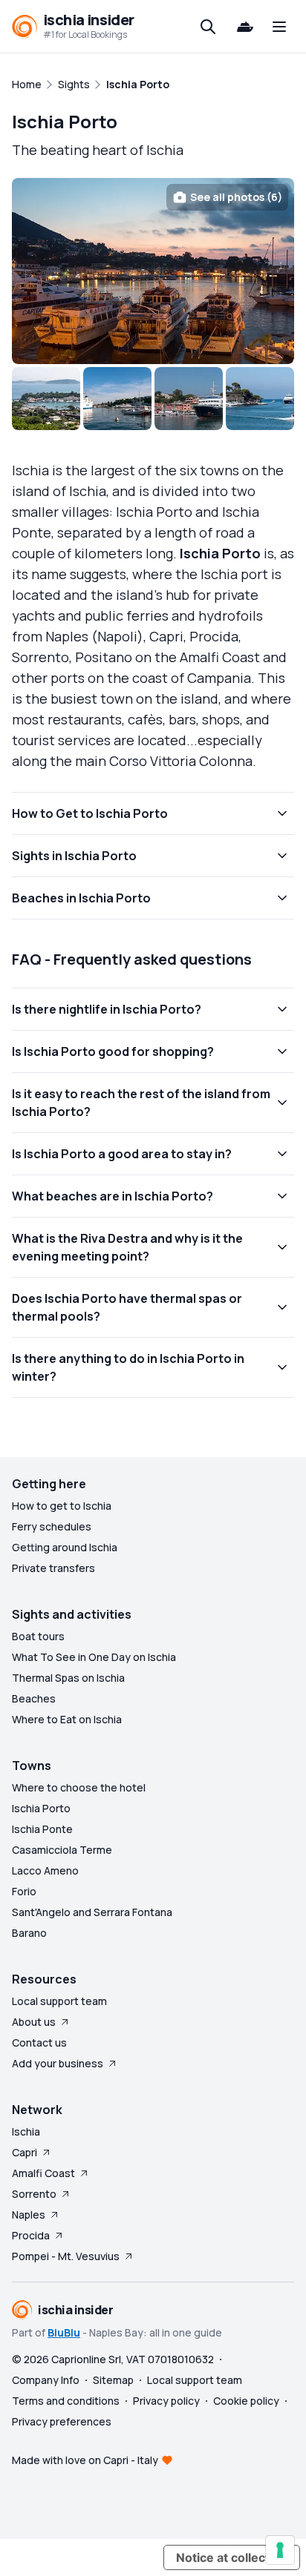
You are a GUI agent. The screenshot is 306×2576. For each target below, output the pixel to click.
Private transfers (53, 1568)
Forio (24, 1891)
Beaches (34, 1698)
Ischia (26, 2131)
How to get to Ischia (62, 1506)
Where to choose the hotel (79, 1787)
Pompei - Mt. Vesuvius (66, 2256)
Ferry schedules (52, 1526)
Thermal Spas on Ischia (68, 1678)
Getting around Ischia (65, 1547)
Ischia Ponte (42, 1829)
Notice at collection (232, 2557)
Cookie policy (246, 2401)
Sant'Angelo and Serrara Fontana (92, 1912)
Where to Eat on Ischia (67, 1719)
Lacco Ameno (45, 1870)
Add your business (58, 2063)
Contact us (39, 2042)
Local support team (59, 2001)
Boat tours (38, 1636)
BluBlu (64, 2332)
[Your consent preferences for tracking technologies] (280, 2550)
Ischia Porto (41, 1808)
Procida (31, 2235)
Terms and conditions (66, 2401)
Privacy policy (166, 2401)
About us (34, 2022)
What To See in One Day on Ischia (94, 1657)
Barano (29, 1933)
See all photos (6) (236, 197)
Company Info (46, 2380)
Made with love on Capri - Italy (85, 2460)
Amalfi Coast (43, 2173)
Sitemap (113, 2380)
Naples (29, 2215)
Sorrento (34, 2194)
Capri (25, 2152)
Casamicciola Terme (62, 1850)
